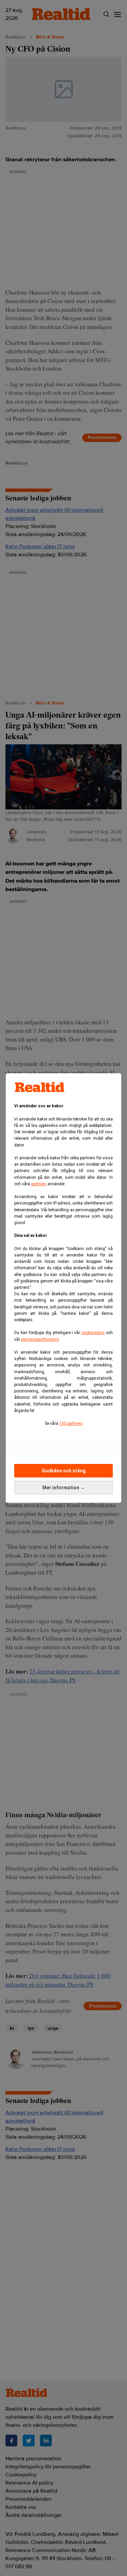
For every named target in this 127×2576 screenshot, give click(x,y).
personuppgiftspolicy (40, 1339)
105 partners (71, 1423)
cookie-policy (93, 1333)
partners (39, 1184)
